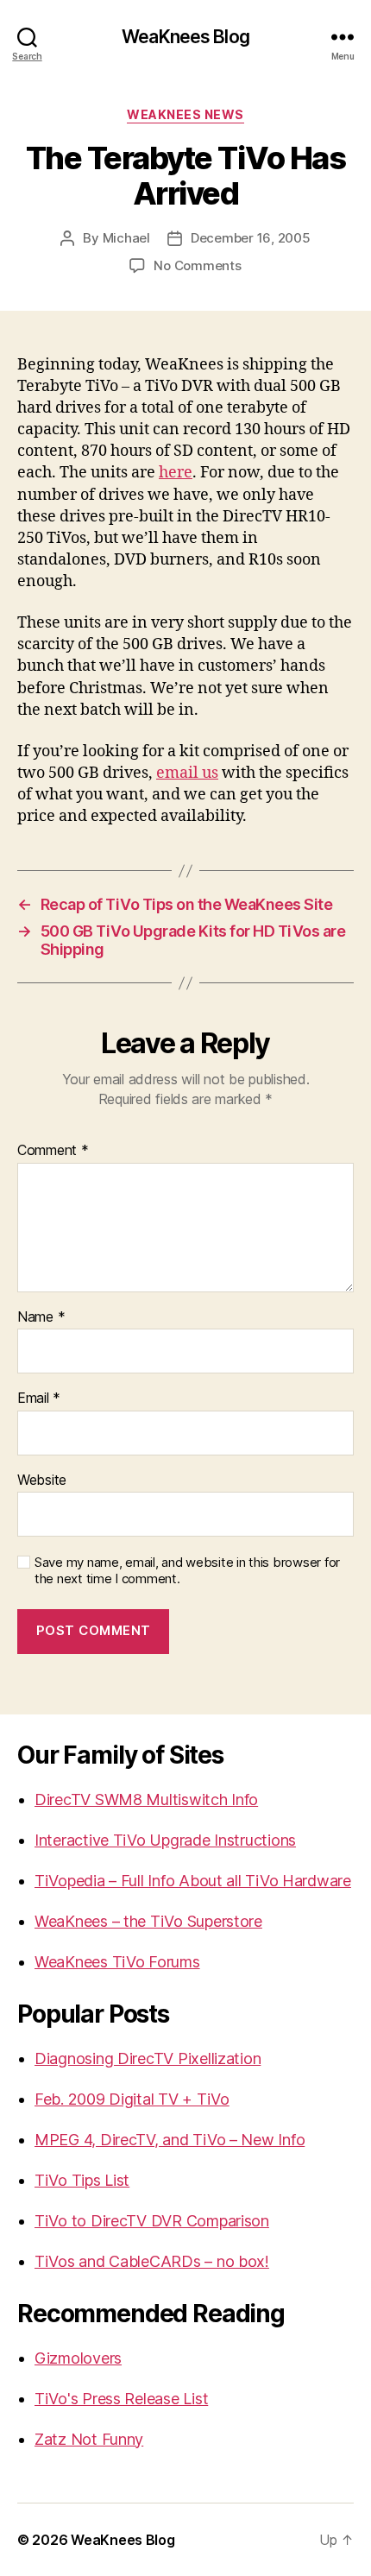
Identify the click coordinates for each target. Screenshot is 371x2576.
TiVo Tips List (82, 2180)
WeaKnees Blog (185, 37)
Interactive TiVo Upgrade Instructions (165, 1840)
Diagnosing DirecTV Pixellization (148, 2058)
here (176, 473)
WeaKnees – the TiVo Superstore (148, 1921)
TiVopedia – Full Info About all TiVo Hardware (193, 1881)
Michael (126, 238)
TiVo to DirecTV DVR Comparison (152, 2221)
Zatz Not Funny (89, 2439)
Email (39, 1398)
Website (42, 1481)
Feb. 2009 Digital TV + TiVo (132, 2099)
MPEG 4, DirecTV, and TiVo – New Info (170, 2140)
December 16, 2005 (251, 238)
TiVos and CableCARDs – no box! (152, 2261)
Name (41, 1317)
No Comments (197, 265)
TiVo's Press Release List (121, 2399)
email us (187, 773)
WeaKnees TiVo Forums (117, 1962)
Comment (53, 1151)
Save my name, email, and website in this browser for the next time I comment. (187, 1571)
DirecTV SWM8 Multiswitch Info (146, 1799)
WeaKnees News (185, 114)
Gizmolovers (78, 2358)
